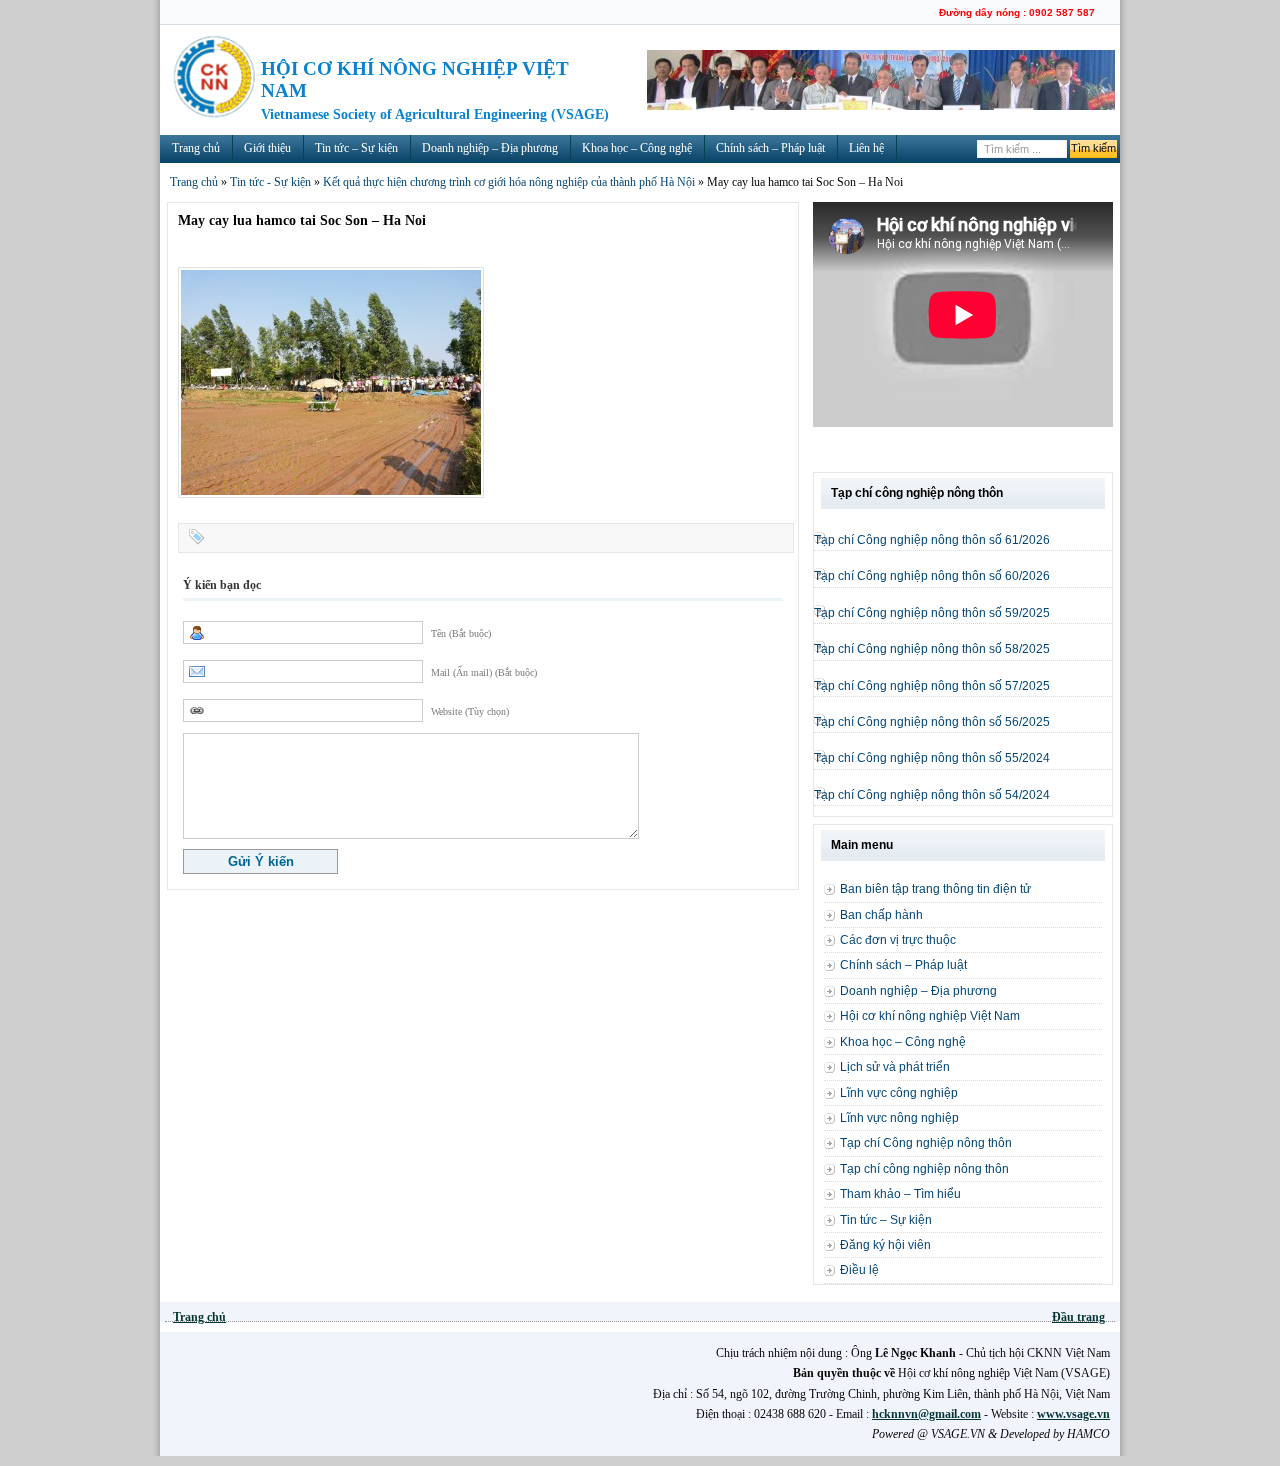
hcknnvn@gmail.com (926, 1414)
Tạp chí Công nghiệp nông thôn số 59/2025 (932, 613)
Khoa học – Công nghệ (637, 148)
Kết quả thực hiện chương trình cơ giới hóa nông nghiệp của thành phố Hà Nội (509, 182)
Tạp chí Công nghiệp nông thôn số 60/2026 (932, 576)
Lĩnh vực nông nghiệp (899, 1118)
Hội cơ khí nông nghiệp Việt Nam (930, 1016)
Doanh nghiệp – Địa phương (490, 148)
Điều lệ (859, 1270)
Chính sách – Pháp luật (770, 148)
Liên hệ (866, 148)
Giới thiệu (267, 148)
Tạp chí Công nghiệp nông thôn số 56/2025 (932, 722)
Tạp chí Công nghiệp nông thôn (926, 1143)
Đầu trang (1078, 1317)
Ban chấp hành (881, 915)
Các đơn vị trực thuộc (898, 940)
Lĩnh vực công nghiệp (899, 1093)
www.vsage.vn (1073, 1414)
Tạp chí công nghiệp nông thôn (924, 1169)
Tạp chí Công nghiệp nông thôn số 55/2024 (932, 758)
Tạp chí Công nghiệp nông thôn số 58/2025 (932, 649)
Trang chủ (196, 148)
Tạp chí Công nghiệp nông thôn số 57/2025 (932, 686)
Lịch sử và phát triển (895, 1067)
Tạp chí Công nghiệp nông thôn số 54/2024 (932, 795)
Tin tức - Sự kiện (270, 182)
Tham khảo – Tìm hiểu (900, 1194)
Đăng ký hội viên (885, 1245)
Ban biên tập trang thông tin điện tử (935, 889)
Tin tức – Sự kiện (356, 148)
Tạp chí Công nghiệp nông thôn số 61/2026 (932, 540)
